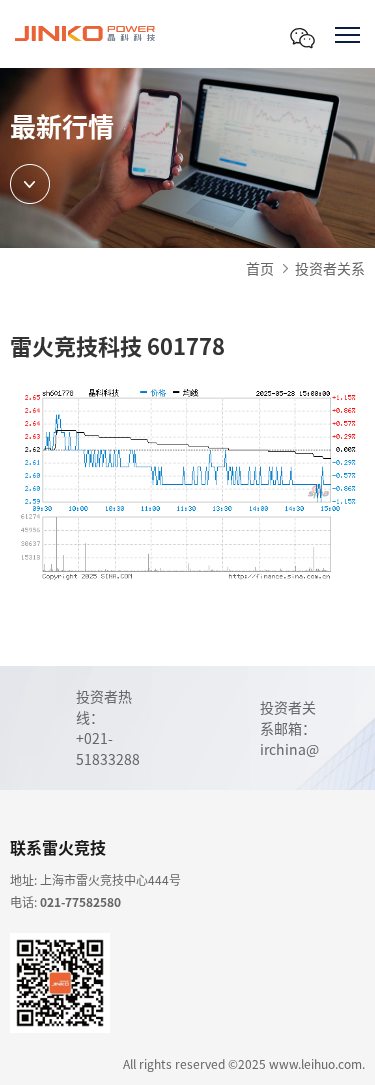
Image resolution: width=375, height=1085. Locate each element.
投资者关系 (330, 268)
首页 (260, 268)
